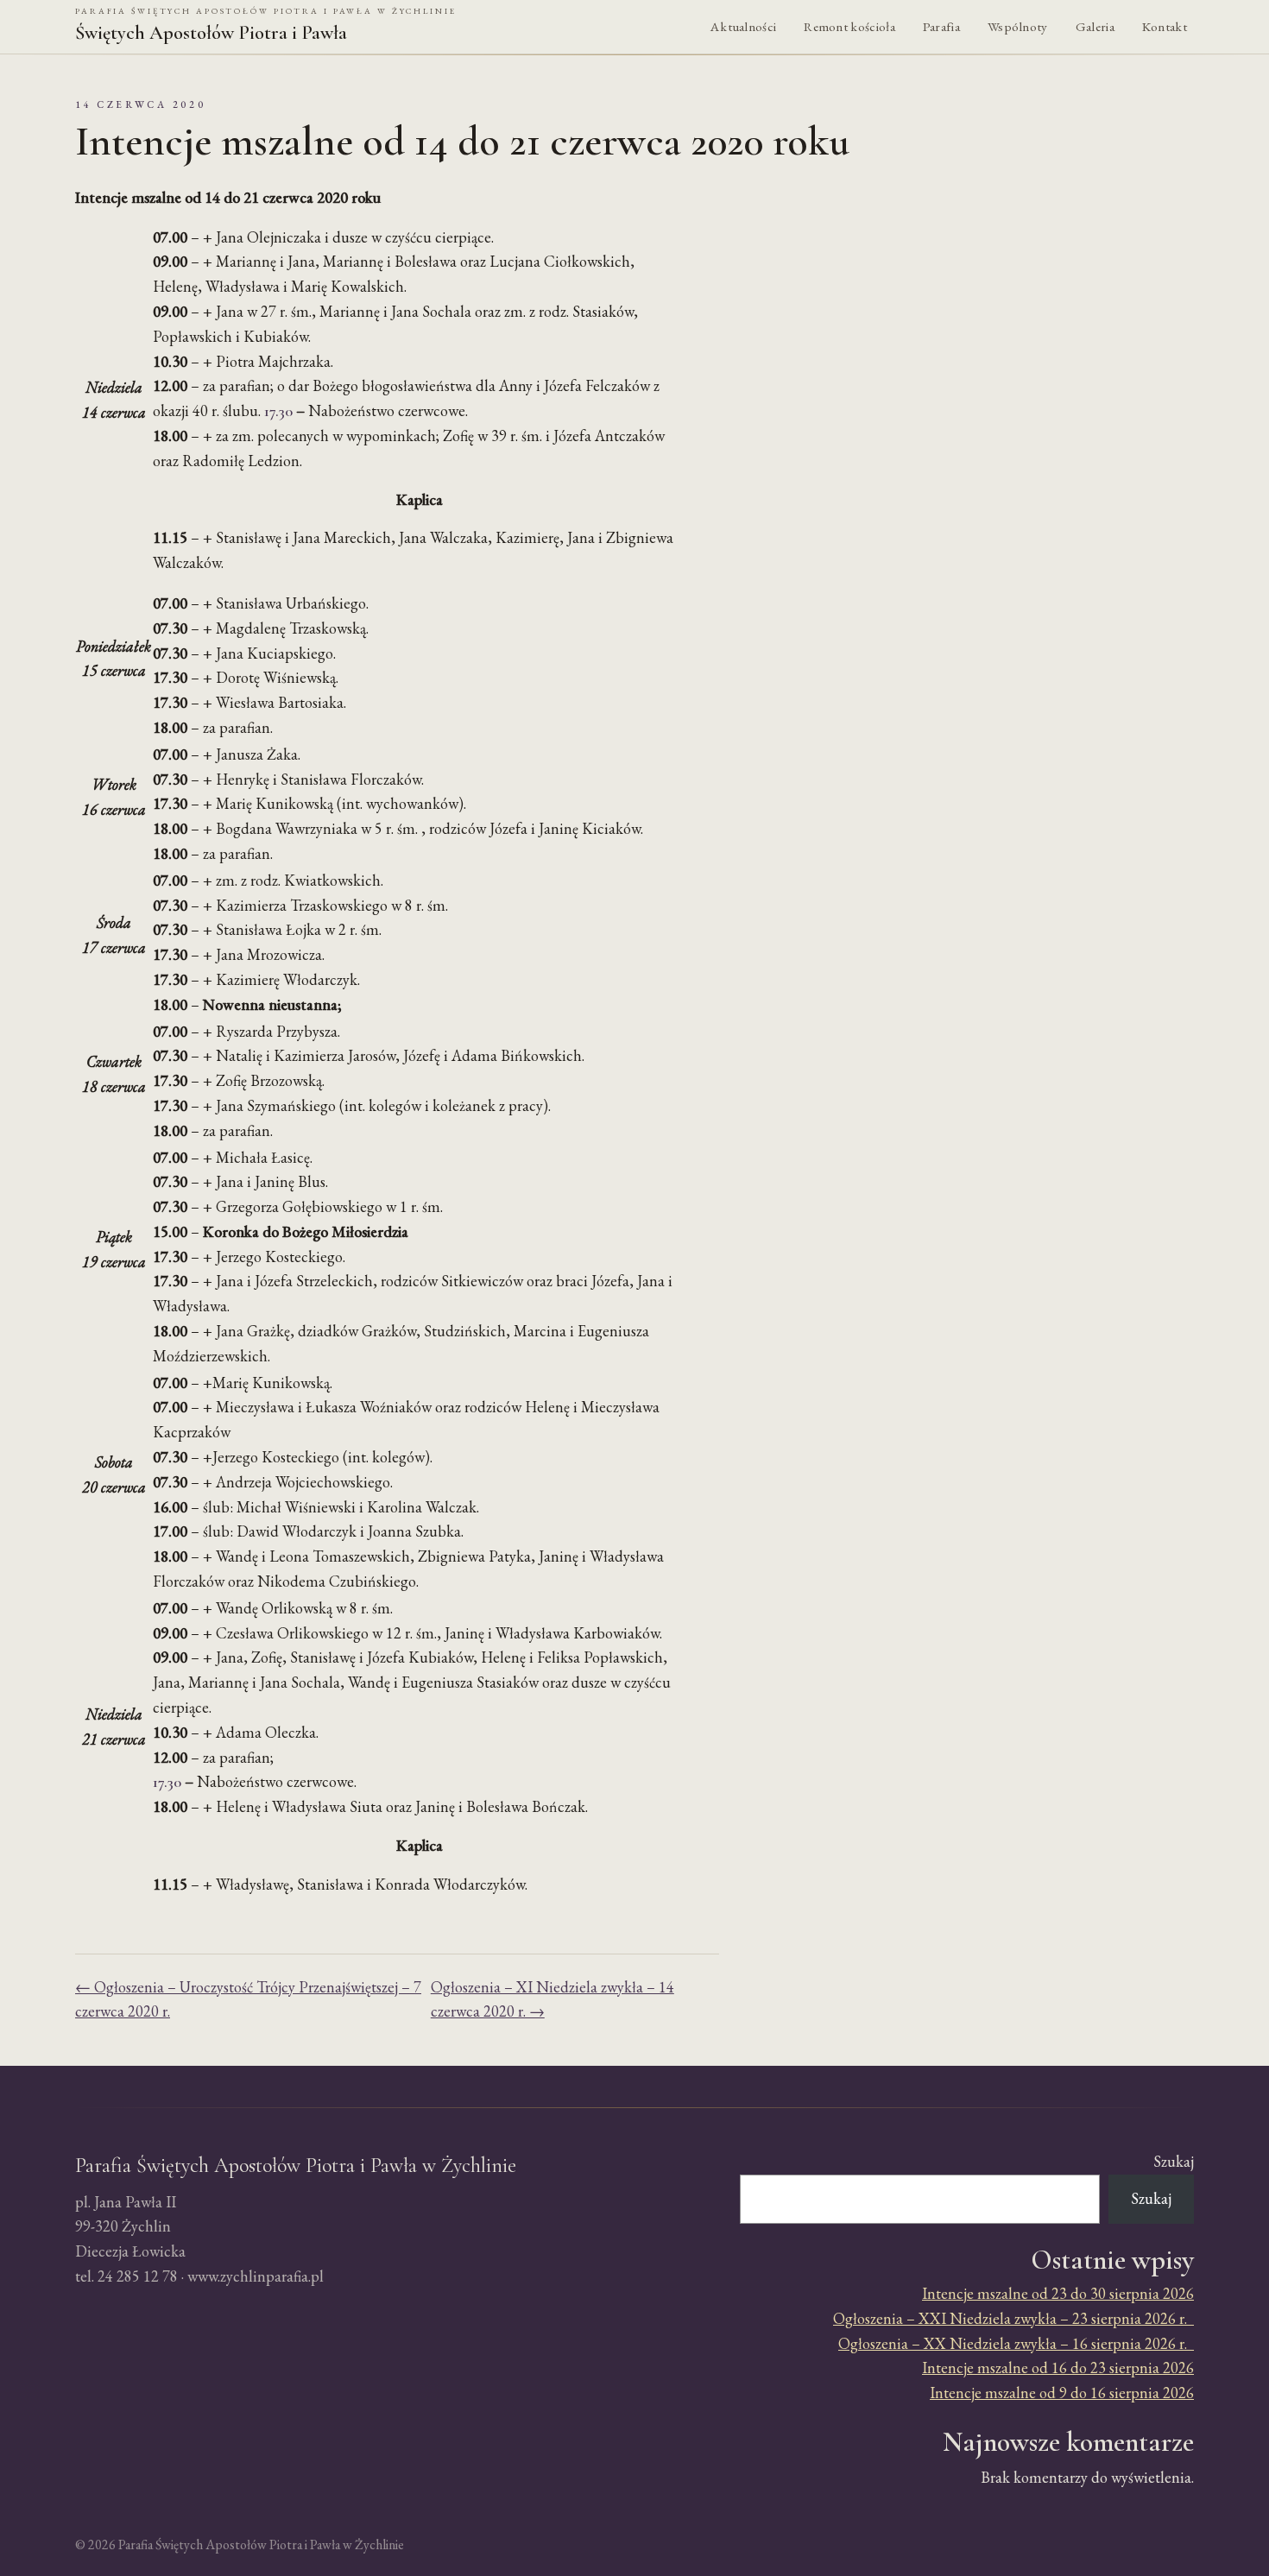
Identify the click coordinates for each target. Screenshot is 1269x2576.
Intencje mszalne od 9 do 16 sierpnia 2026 (1062, 2393)
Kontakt (1165, 27)
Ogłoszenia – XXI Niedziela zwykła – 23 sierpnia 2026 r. (1013, 2318)
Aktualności (743, 27)
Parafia (941, 27)
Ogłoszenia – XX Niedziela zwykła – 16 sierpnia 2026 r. (1016, 2343)
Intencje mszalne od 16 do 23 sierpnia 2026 (1058, 2368)
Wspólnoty (1018, 27)
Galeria (1095, 27)
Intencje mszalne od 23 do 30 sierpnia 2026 (1058, 2293)
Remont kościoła (849, 27)
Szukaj (1174, 2161)
